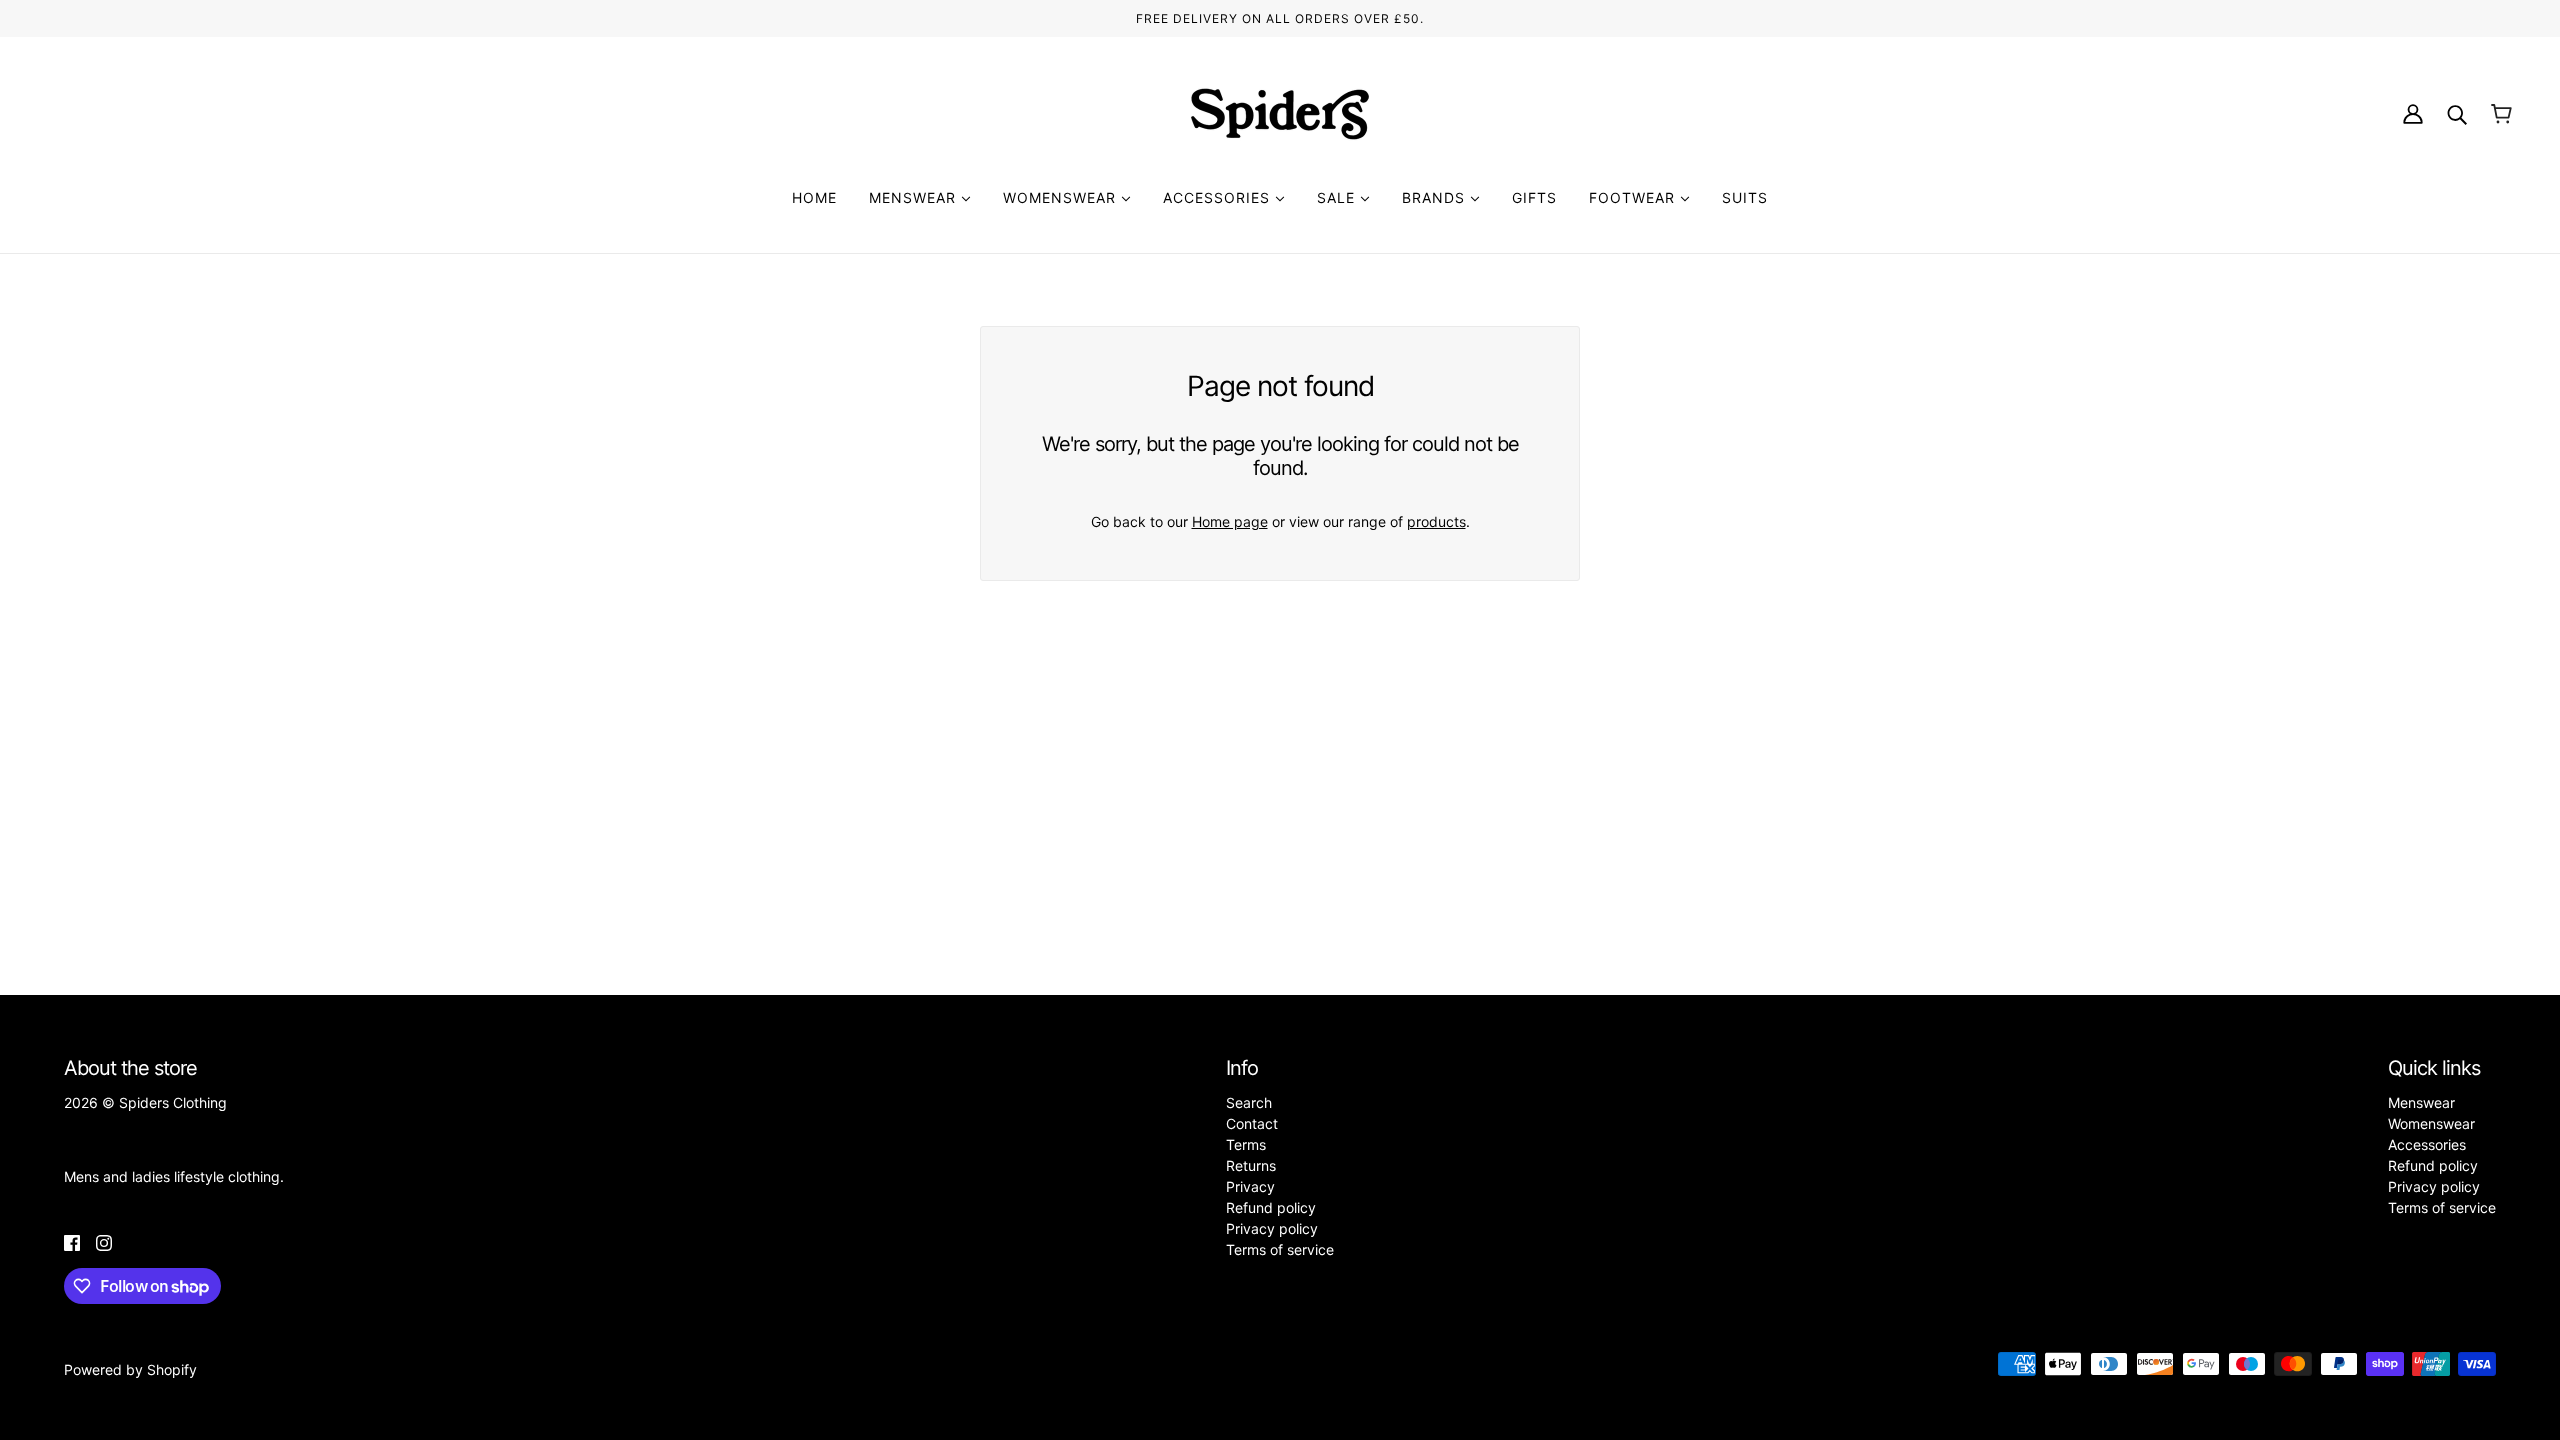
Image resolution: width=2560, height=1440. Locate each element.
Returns (1251, 1165)
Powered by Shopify (130, 1369)
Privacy (1250, 1186)
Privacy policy (1272, 1228)
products (1436, 521)
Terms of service (1280, 1249)
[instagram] (104, 1241)
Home (814, 197)
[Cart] (2501, 114)
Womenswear (1062, 197)
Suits (1745, 197)
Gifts (1534, 197)
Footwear (1634, 197)
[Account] (2413, 114)
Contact (1252, 1123)
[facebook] (72, 1241)
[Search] (2457, 114)
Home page (1230, 521)
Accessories (1219, 197)
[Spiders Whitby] (1280, 114)
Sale (1338, 197)
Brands (1436, 197)
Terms (1246, 1144)
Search (1249, 1102)
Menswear (915, 197)
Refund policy (1271, 1207)
